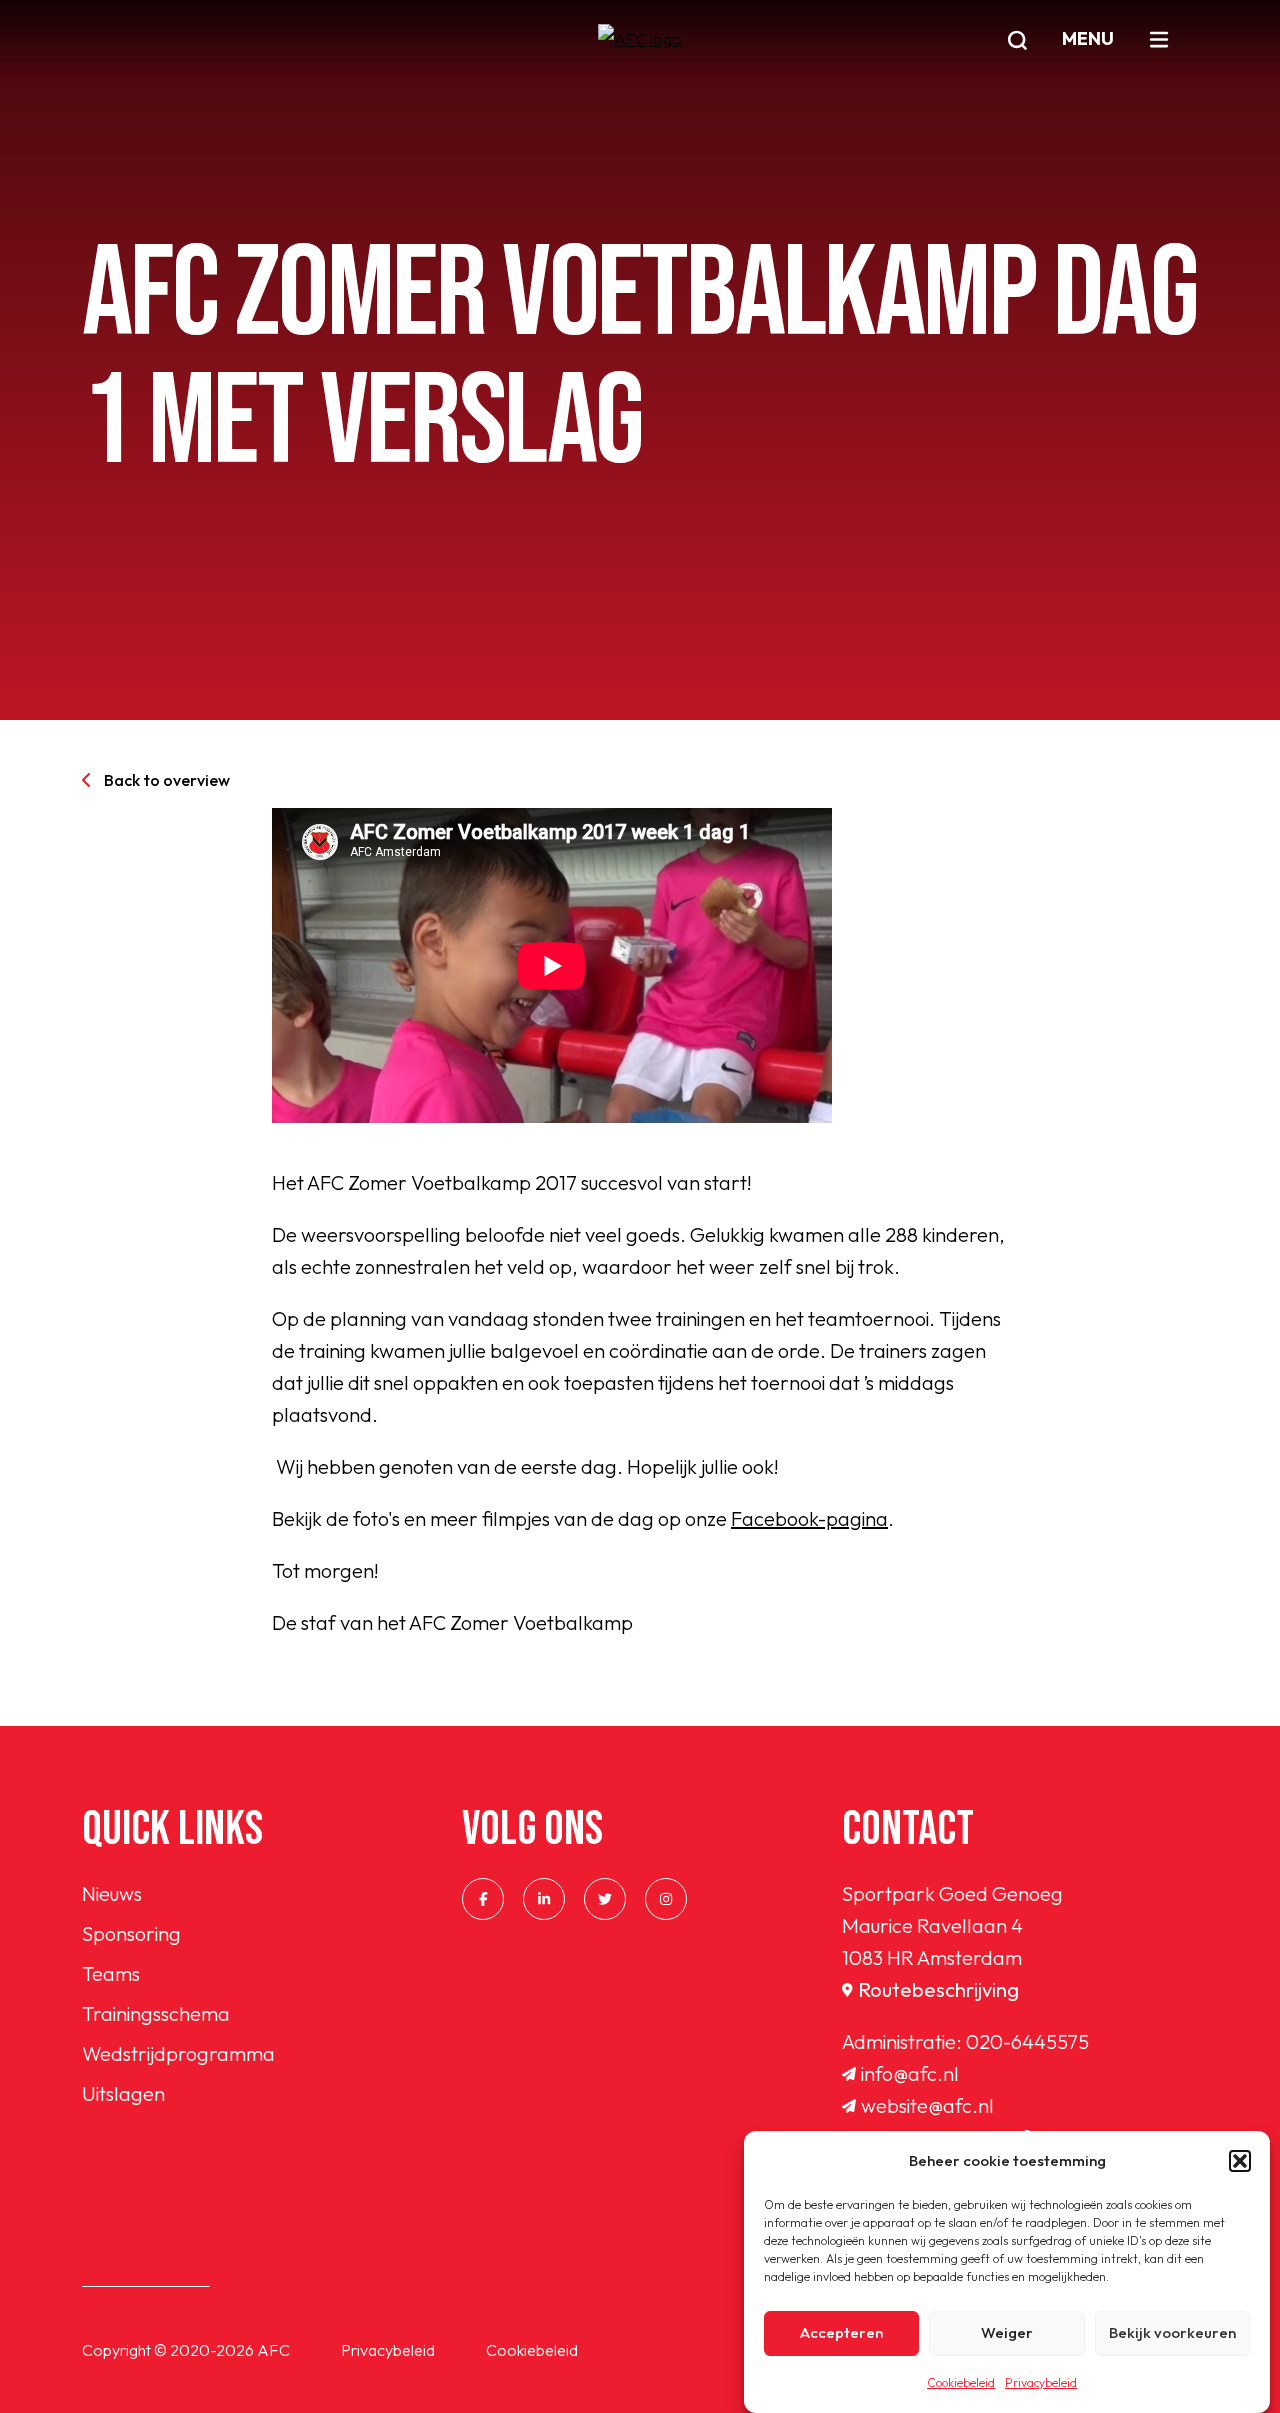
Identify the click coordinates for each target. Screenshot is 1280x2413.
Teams (111, 1973)
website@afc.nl (927, 2105)
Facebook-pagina (809, 1518)
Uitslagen (123, 2093)
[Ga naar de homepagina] (640, 63)
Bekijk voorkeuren (1172, 2333)
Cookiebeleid (961, 2382)
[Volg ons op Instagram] (666, 1899)
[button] (1240, 2161)
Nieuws (112, 1893)
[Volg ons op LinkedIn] (544, 1899)
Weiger (1007, 2333)
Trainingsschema (156, 2013)
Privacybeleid (1041, 2382)
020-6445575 (1027, 2041)
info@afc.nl (910, 2073)
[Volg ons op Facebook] (483, 1899)
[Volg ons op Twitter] (605, 1899)
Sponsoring (131, 1933)
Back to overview (167, 780)
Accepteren (841, 2333)
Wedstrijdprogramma (178, 2053)
